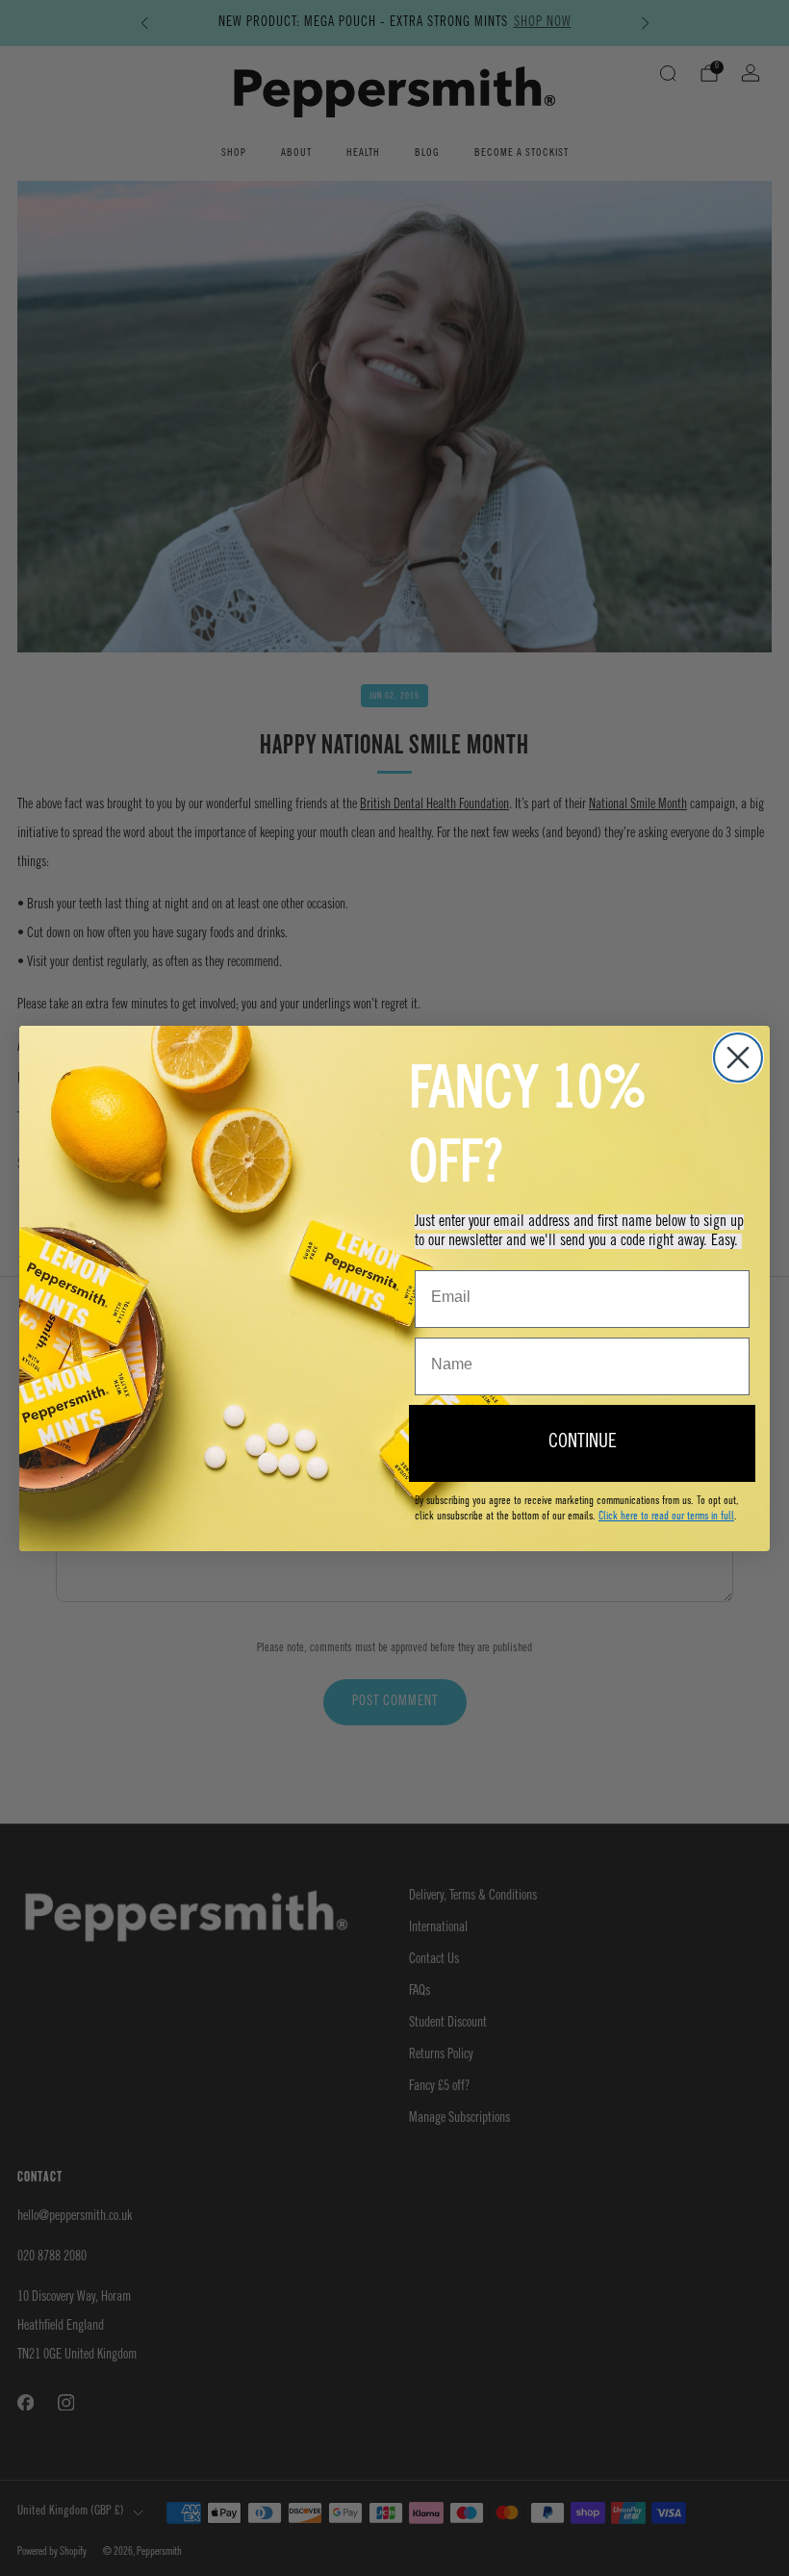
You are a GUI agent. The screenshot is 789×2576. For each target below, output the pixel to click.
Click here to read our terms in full (666, 1516)
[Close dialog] (738, 1058)
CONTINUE (583, 1443)
